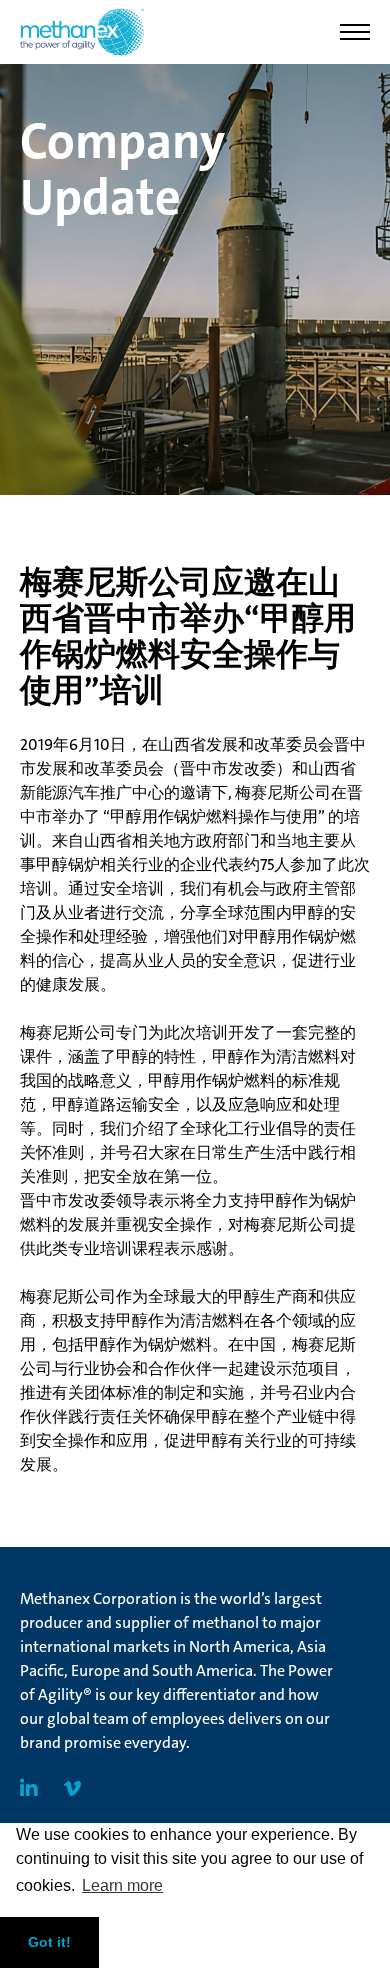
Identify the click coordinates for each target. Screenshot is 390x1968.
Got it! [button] (49, 1942)
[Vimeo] (72, 1789)
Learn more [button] (122, 1885)
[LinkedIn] (29, 1789)
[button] (355, 32)
